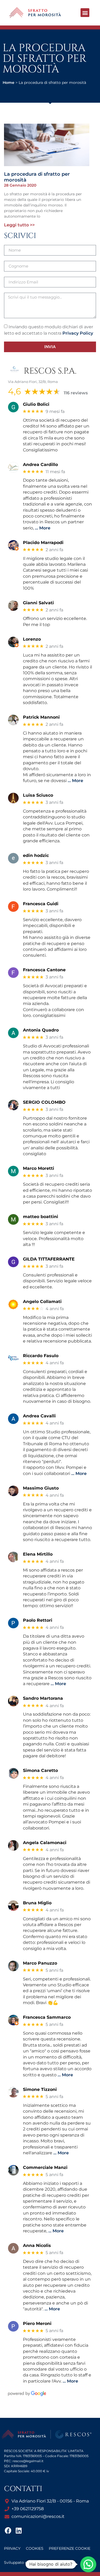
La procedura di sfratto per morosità (37, 177)
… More (43, 528)
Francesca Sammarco (47, 2017)
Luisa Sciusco (38, 795)
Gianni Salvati (38, 603)
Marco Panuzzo (40, 1963)
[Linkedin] (19, 2530)
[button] (85, 13)
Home (9, 83)
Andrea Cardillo (40, 465)
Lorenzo (32, 639)
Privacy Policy (78, 333)
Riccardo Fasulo (41, 1356)
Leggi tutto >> (19, 225)
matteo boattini (41, 1217)
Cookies (35, 2548)
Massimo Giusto (41, 1488)
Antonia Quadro (41, 1030)
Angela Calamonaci (45, 1843)
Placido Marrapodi (43, 543)
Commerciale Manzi (45, 2167)
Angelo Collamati (42, 1302)
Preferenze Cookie (70, 2548)
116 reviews (76, 393)
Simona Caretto (40, 1770)
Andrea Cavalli (39, 1416)
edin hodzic (36, 855)
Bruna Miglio (37, 1903)
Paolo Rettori (38, 1620)
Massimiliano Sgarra (50, 2562)
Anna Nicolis (37, 2245)
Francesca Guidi (41, 904)
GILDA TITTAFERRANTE (49, 1259)
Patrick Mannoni (41, 717)
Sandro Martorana (43, 1698)
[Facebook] (8, 2530)
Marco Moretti (39, 1168)
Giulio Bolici (36, 404)
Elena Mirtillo (38, 1554)
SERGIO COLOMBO (44, 1102)
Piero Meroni (37, 2323)
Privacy (12, 2548)
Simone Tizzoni (40, 2089)
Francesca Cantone (44, 970)
